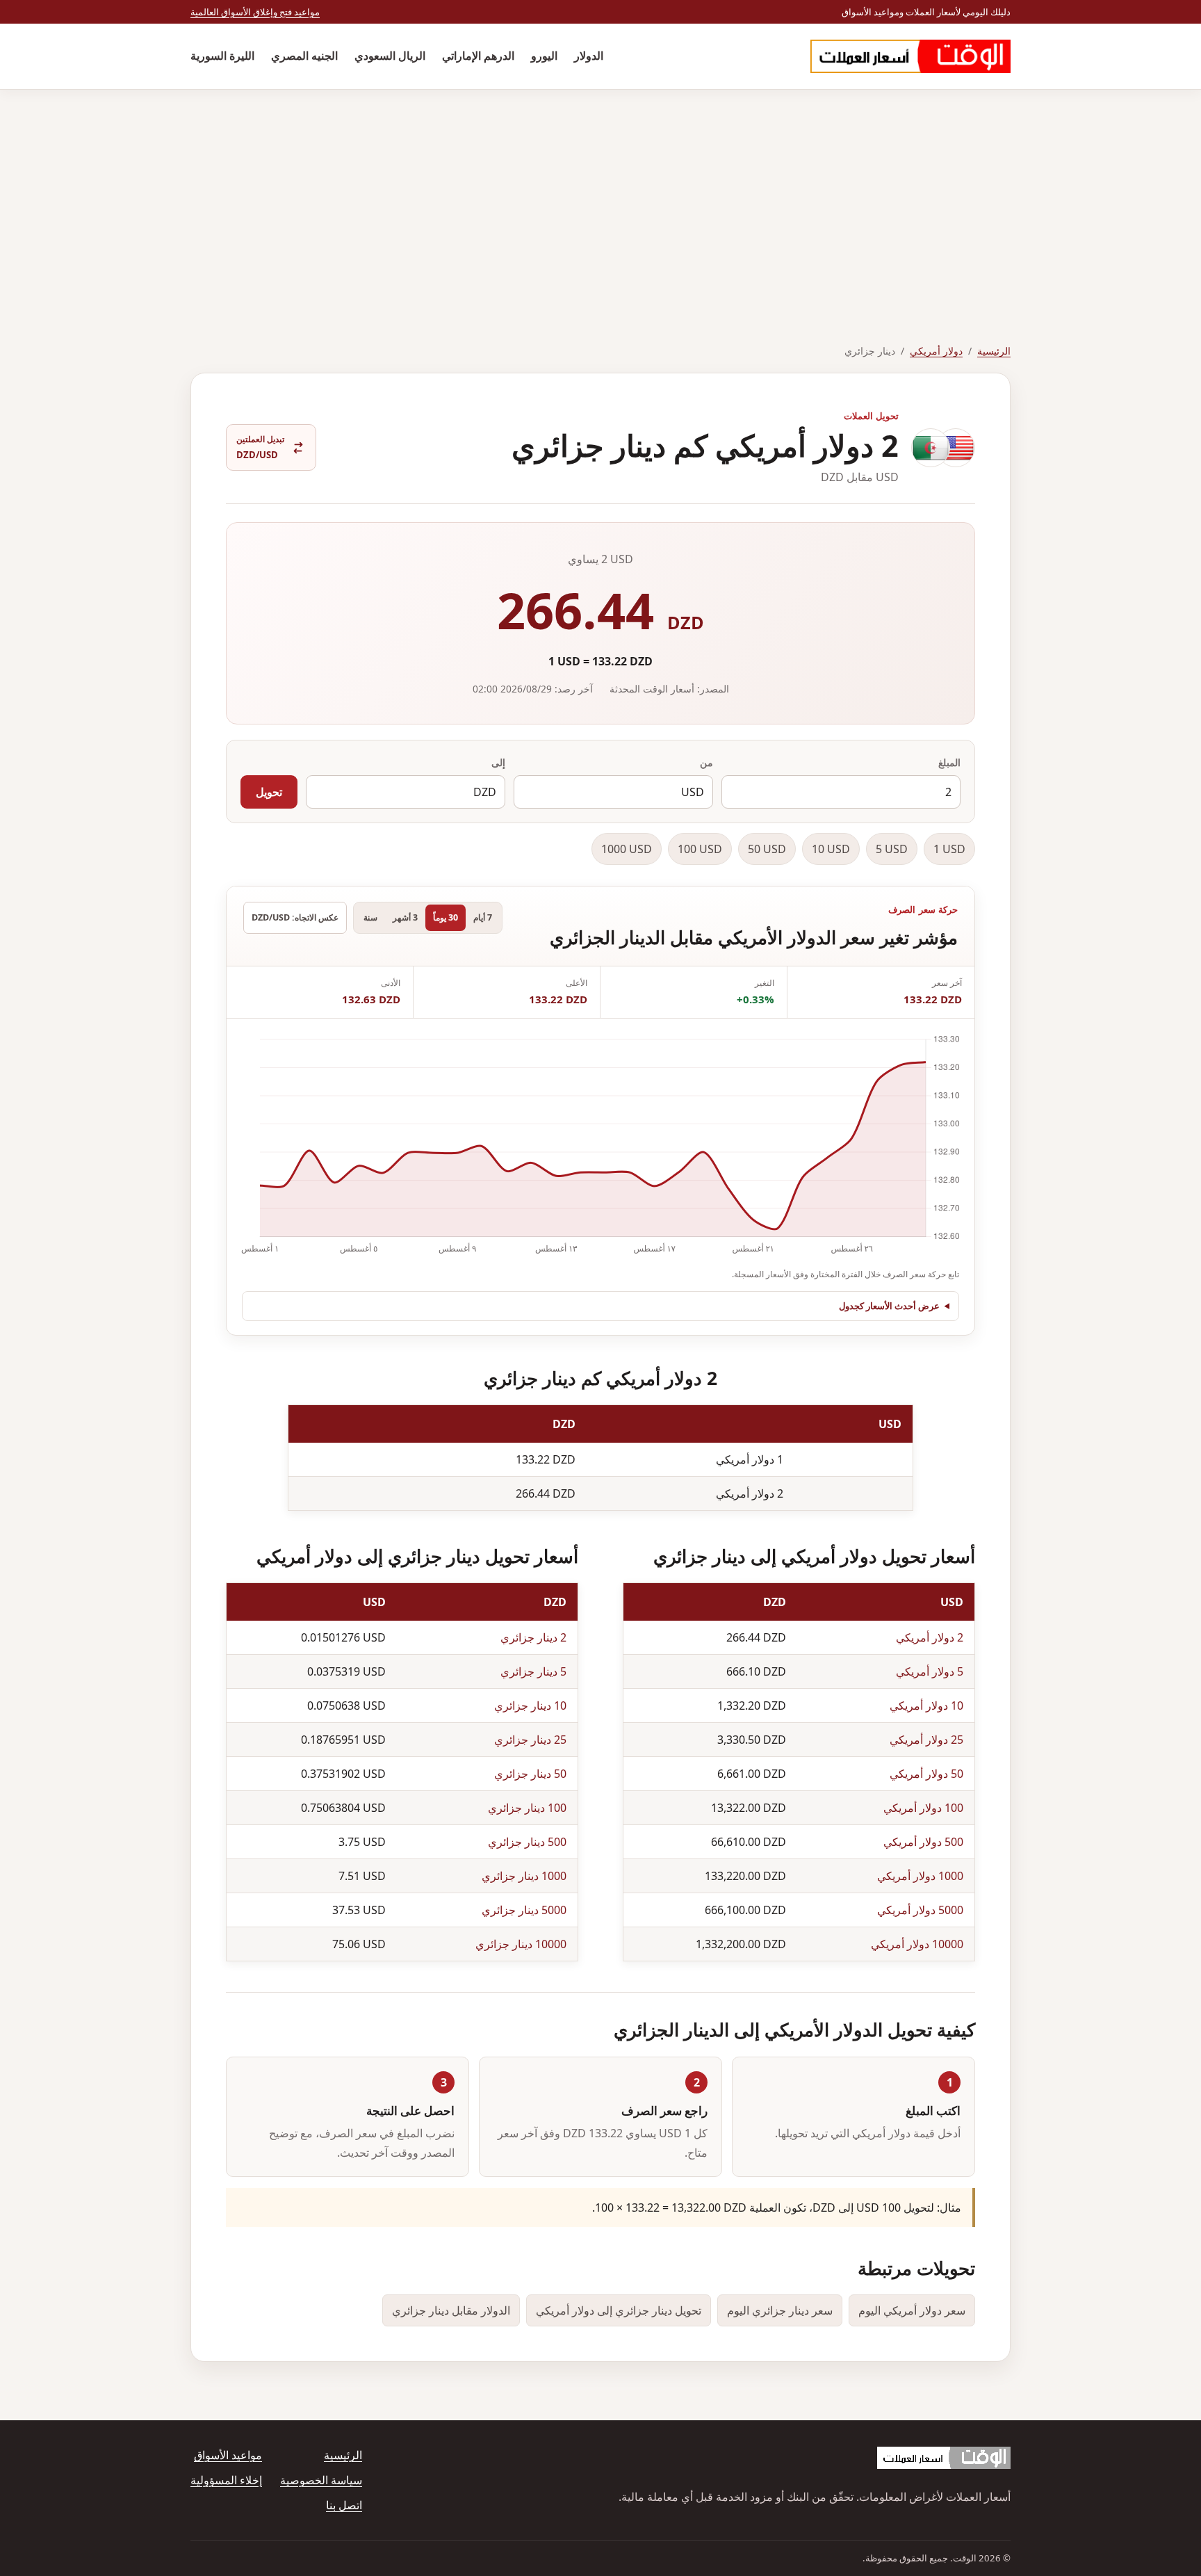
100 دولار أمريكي (923, 1808)
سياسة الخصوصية (321, 2480)
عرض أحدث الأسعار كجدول (889, 1306)
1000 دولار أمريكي (920, 1876)
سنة (370, 917)
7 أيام (483, 917)
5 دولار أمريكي (930, 1671)
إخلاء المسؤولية (226, 2480)
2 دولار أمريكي (930, 1637)
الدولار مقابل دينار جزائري (451, 2310)
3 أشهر (405, 917)
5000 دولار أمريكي (920, 1910)
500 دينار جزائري (527, 1842)
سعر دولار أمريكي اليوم (912, 2310)
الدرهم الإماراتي (478, 56)
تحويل (269, 792)
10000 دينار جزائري (521, 1944)
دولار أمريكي (936, 351)
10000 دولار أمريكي (917, 1944)
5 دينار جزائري (533, 1671)
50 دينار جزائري (530, 1774)
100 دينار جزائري (527, 1808)
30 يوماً (446, 917)
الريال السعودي (390, 56)
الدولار (589, 56)
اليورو (544, 56)
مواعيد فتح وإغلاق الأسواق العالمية (255, 12)
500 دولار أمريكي (923, 1842)
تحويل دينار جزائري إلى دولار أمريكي (619, 2310)
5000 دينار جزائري (524, 1910)
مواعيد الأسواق (228, 2455)
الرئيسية (994, 351)
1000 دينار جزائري (524, 1876)
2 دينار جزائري (533, 1637)
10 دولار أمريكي (926, 1706)
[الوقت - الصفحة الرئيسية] (910, 56)
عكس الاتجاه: (295, 917)
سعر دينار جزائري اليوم (780, 2310)
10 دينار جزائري (530, 1706)
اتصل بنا (344, 2505)
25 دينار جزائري (530, 1740)
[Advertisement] (600, 194)
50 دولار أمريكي (926, 1774)
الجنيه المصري (304, 56)
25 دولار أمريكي (926, 1740)
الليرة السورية (222, 56)
